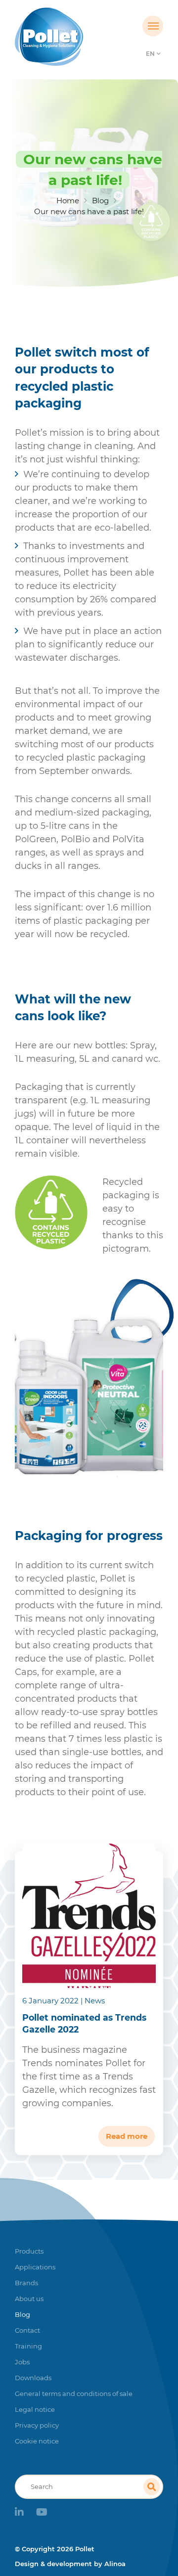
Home (68, 201)
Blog (100, 201)
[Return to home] (70, 37)
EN (150, 54)
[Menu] (153, 26)
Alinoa (115, 2564)
